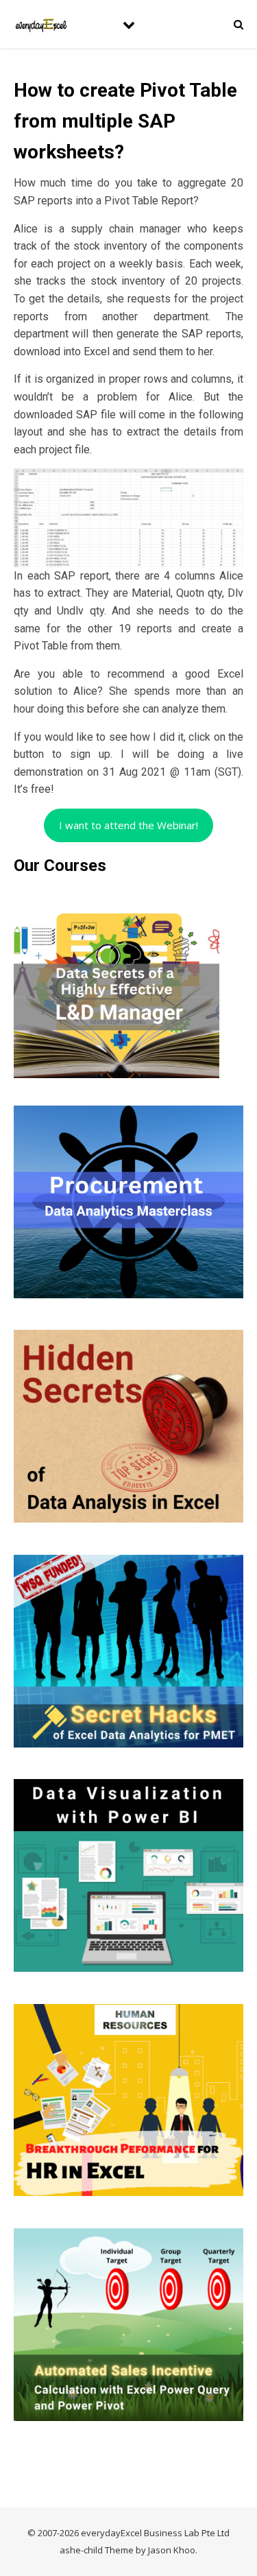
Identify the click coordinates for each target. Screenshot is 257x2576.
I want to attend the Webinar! (128, 825)
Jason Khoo (172, 2550)
